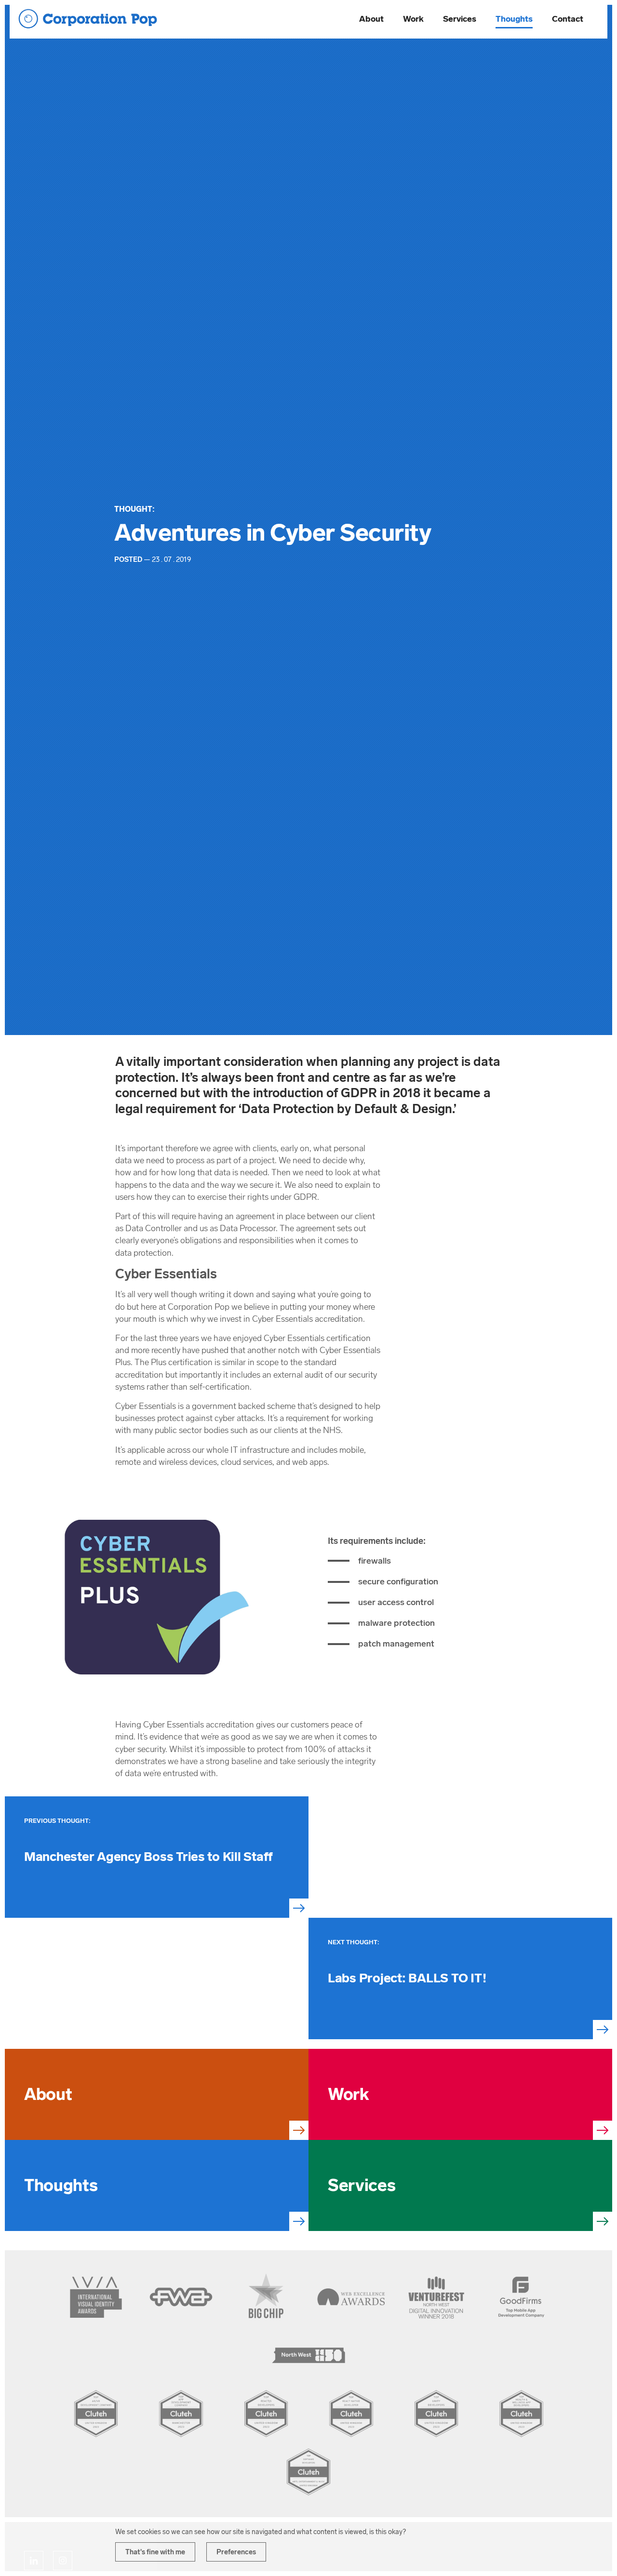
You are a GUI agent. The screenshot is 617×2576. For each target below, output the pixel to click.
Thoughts (514, 19)
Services (460, 19)
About (371, 19)
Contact (568, 19)
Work (413, 19)
